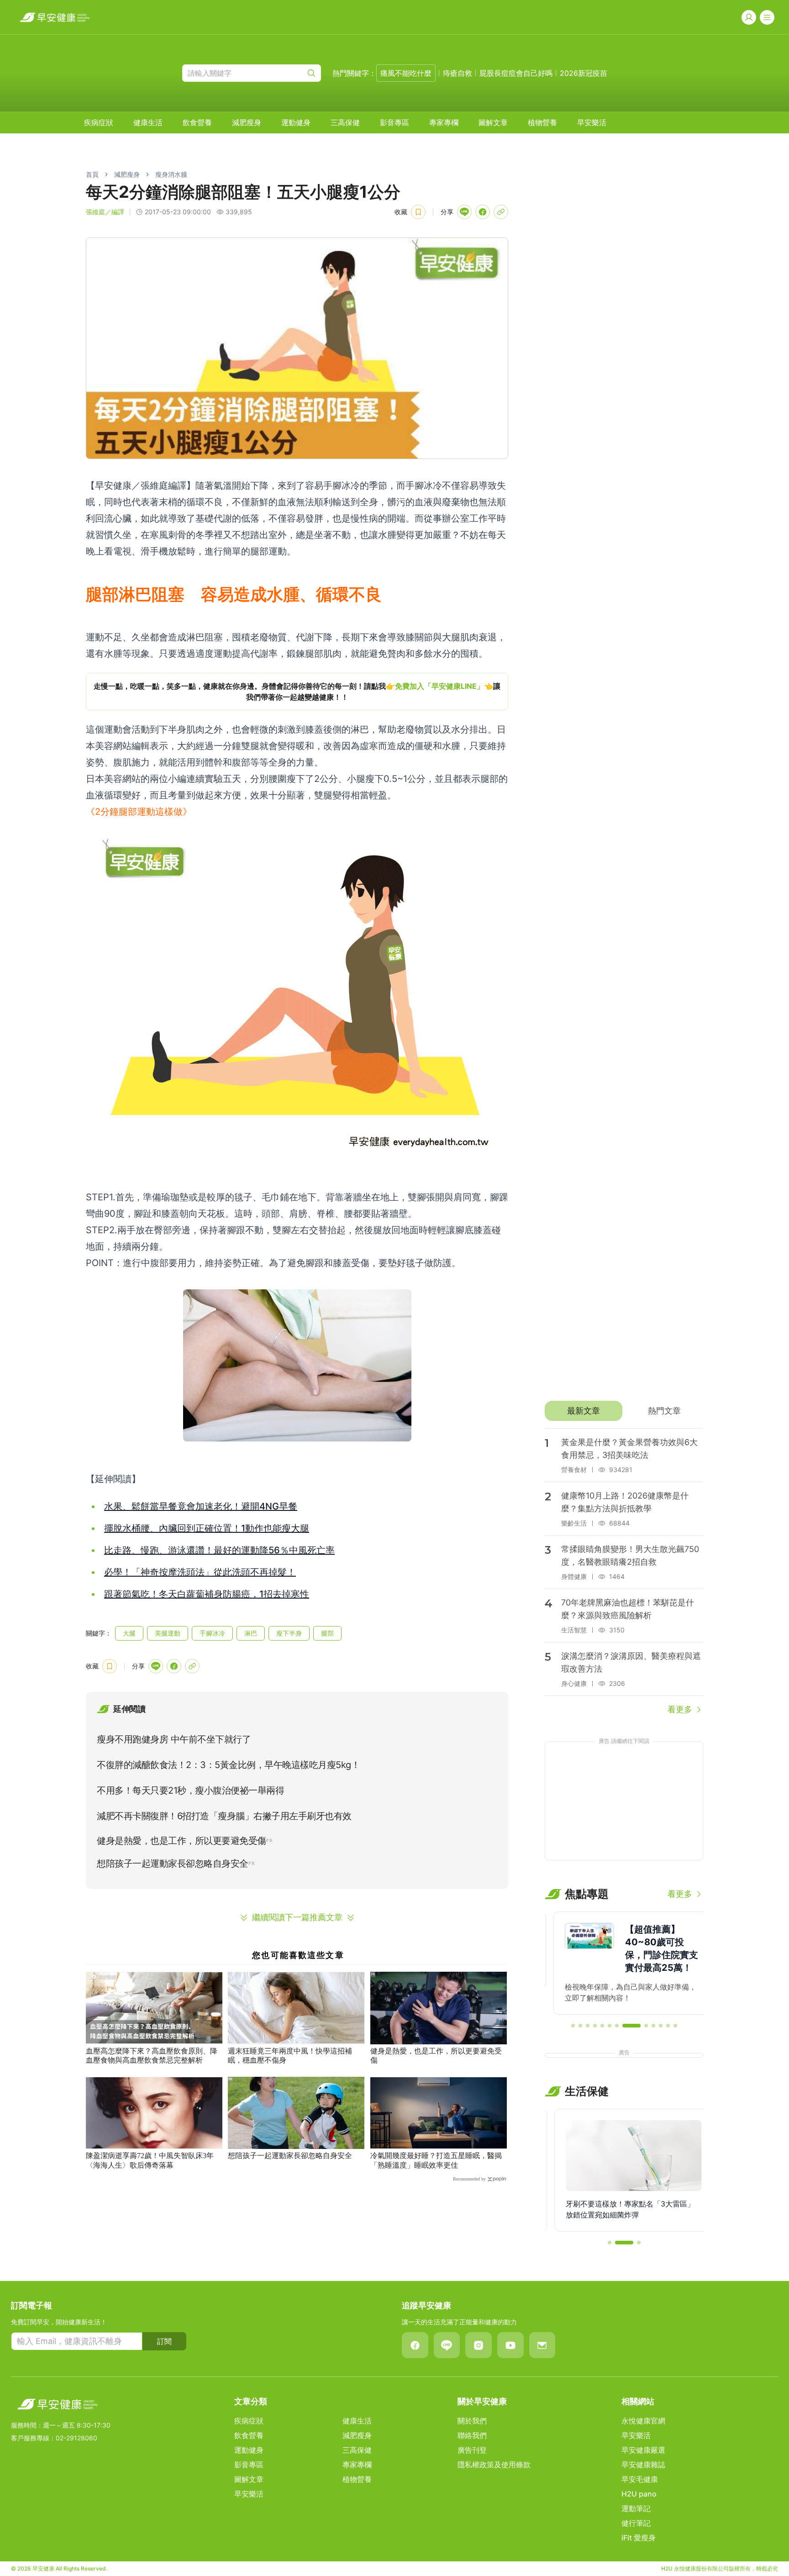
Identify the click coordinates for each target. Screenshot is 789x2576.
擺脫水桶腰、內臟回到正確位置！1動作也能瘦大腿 (207, 1528)
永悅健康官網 (643, 2421)
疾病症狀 (99, 122)
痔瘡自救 (458, 73)
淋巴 (251, 1633)
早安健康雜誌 (643, 2465)
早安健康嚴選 (643, 2450)
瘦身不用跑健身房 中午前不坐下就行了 (174, 1739)
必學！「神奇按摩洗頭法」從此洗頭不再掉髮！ (200, 1572)
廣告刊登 (472, 2450)
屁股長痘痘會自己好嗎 (516, 73)
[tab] (583, 1411)
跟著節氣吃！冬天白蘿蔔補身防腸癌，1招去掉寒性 (207, 1594)
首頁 (92, 174)
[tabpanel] (624, 1572)
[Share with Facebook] (483, 212)
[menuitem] (99, 122)
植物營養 (542, 122)
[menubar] (345, 122)
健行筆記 (636, 2523)
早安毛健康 (640, 2479)
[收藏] (418, 212)
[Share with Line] (464, 212)
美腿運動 (168, 1633)
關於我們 (472, 2421)
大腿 (129, 1633)
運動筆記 (636, 2508)
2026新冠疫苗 (584, 73)
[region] (297, 692)
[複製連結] (501, 212)
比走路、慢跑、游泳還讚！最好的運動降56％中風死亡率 (219, 1550)
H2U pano (639, 2494)
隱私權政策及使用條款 (494, 2465)
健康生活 (148, 122)
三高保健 (345, 122)
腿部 (327, 1633)
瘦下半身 (289, 1633)
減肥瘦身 (247, 122)
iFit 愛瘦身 (639, 2538)
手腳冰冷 (212, 1633)
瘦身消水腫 (171, 174)
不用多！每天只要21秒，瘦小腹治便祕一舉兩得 (190, 1790)
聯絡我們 (472, 2435)
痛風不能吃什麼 (406, 73)
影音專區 (394, 122)
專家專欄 (444, 122)
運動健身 (296, 122)
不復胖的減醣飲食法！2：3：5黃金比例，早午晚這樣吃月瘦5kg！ (228, 1765)
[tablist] (624, 1411)
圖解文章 (493, 122)
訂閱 (164, 2341)
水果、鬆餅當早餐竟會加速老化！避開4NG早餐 (201, 1506)
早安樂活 (592, 122)
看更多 (680, 1709)
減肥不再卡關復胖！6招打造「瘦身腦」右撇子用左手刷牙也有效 (224, 1816)
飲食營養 (197, 122)
